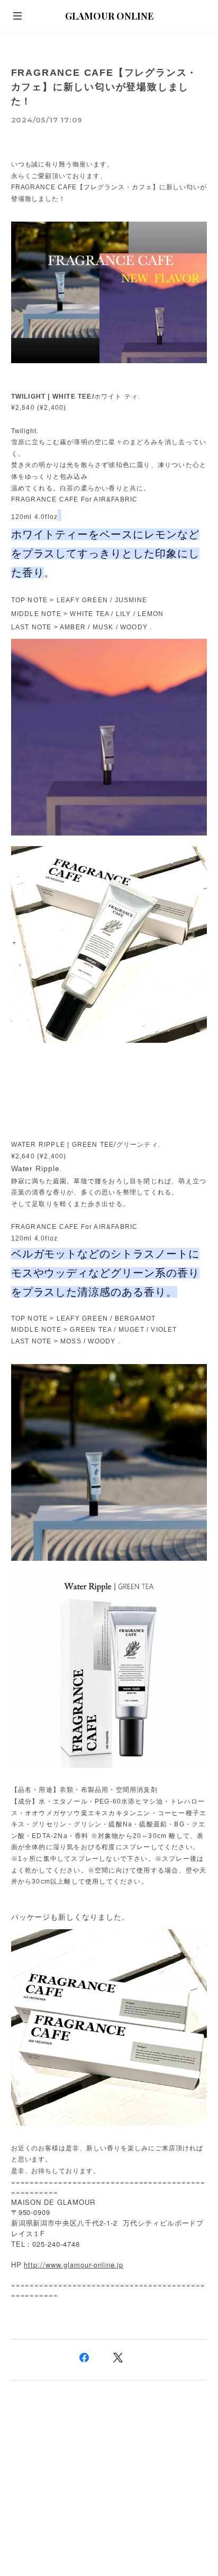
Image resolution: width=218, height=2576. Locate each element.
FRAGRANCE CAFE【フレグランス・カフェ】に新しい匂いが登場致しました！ (105, 87)
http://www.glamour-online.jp (74, 2265)
